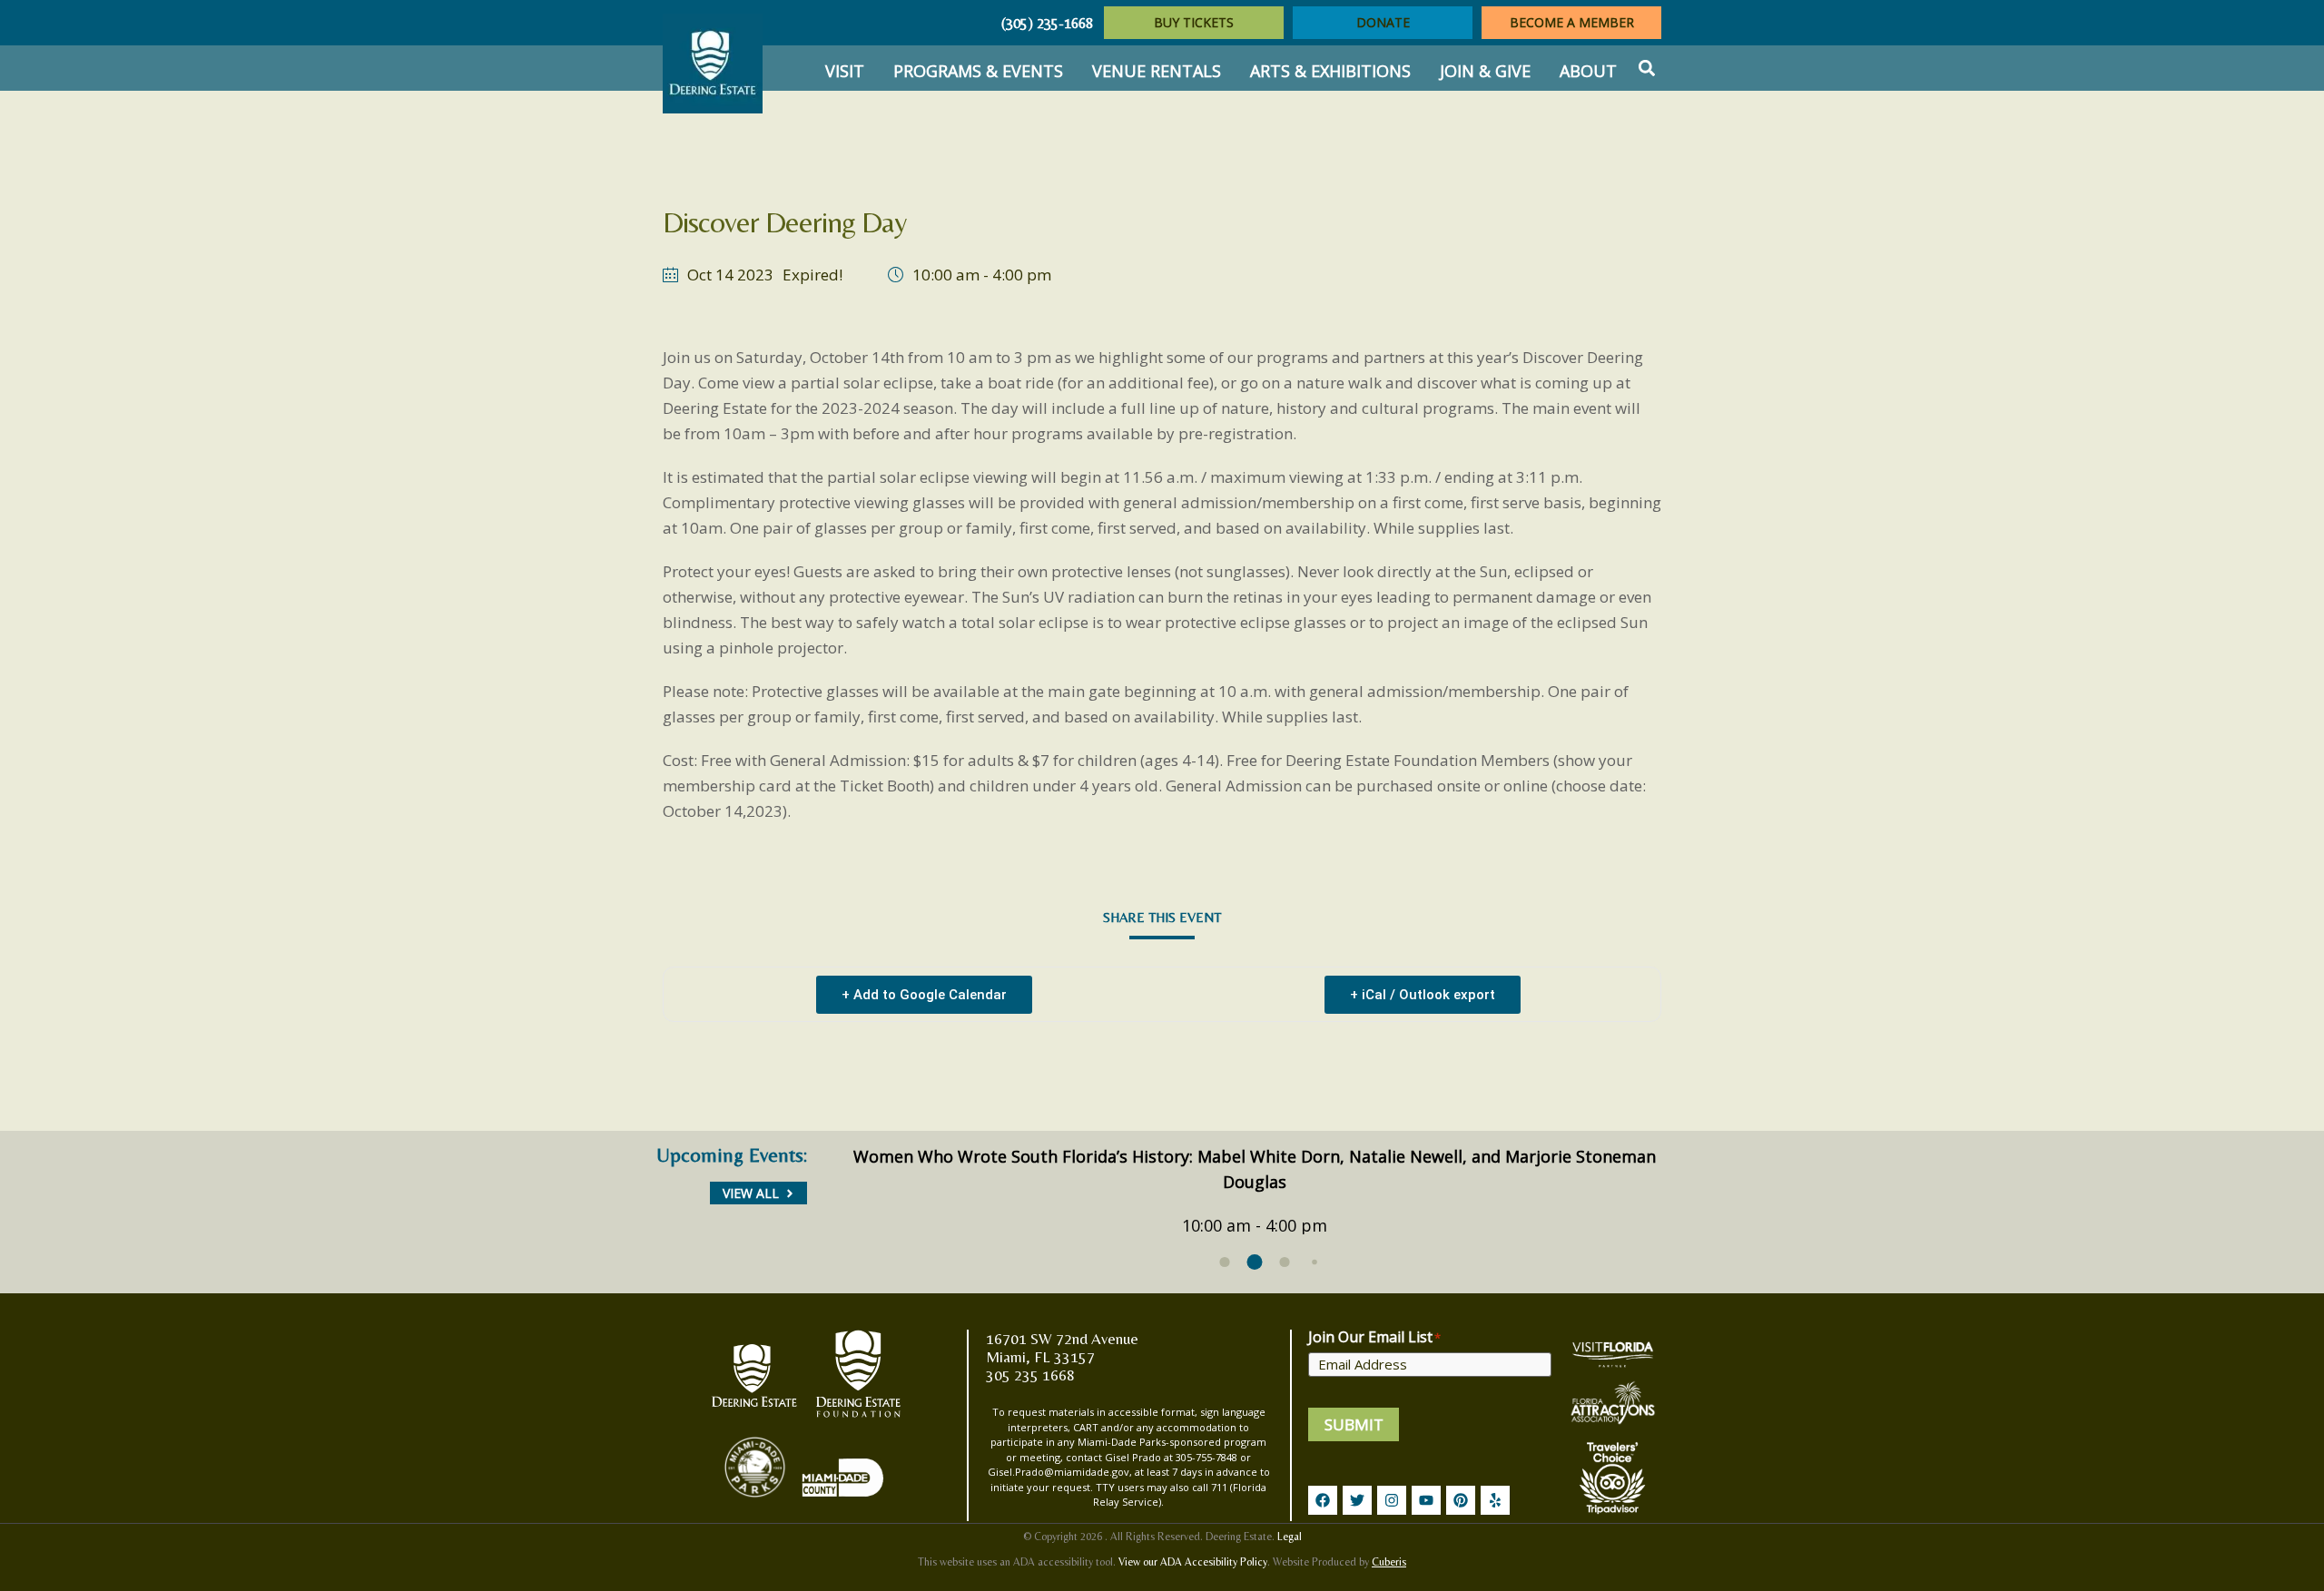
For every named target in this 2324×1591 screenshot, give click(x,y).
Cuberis (1389, 1562)
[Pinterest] (1461, 1500)
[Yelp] (1495, 1500)
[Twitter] (1357, 1500)
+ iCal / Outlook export (1423, 995)
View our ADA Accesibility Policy (1193, 1562)
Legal (1290, 1537)
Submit (1354, 1424)
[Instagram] (1392, 1500)
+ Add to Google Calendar (924, 995)
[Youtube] (1426, 1500)
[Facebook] (1323, 1500)
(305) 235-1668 (1047, 23)
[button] (1646, 69)
